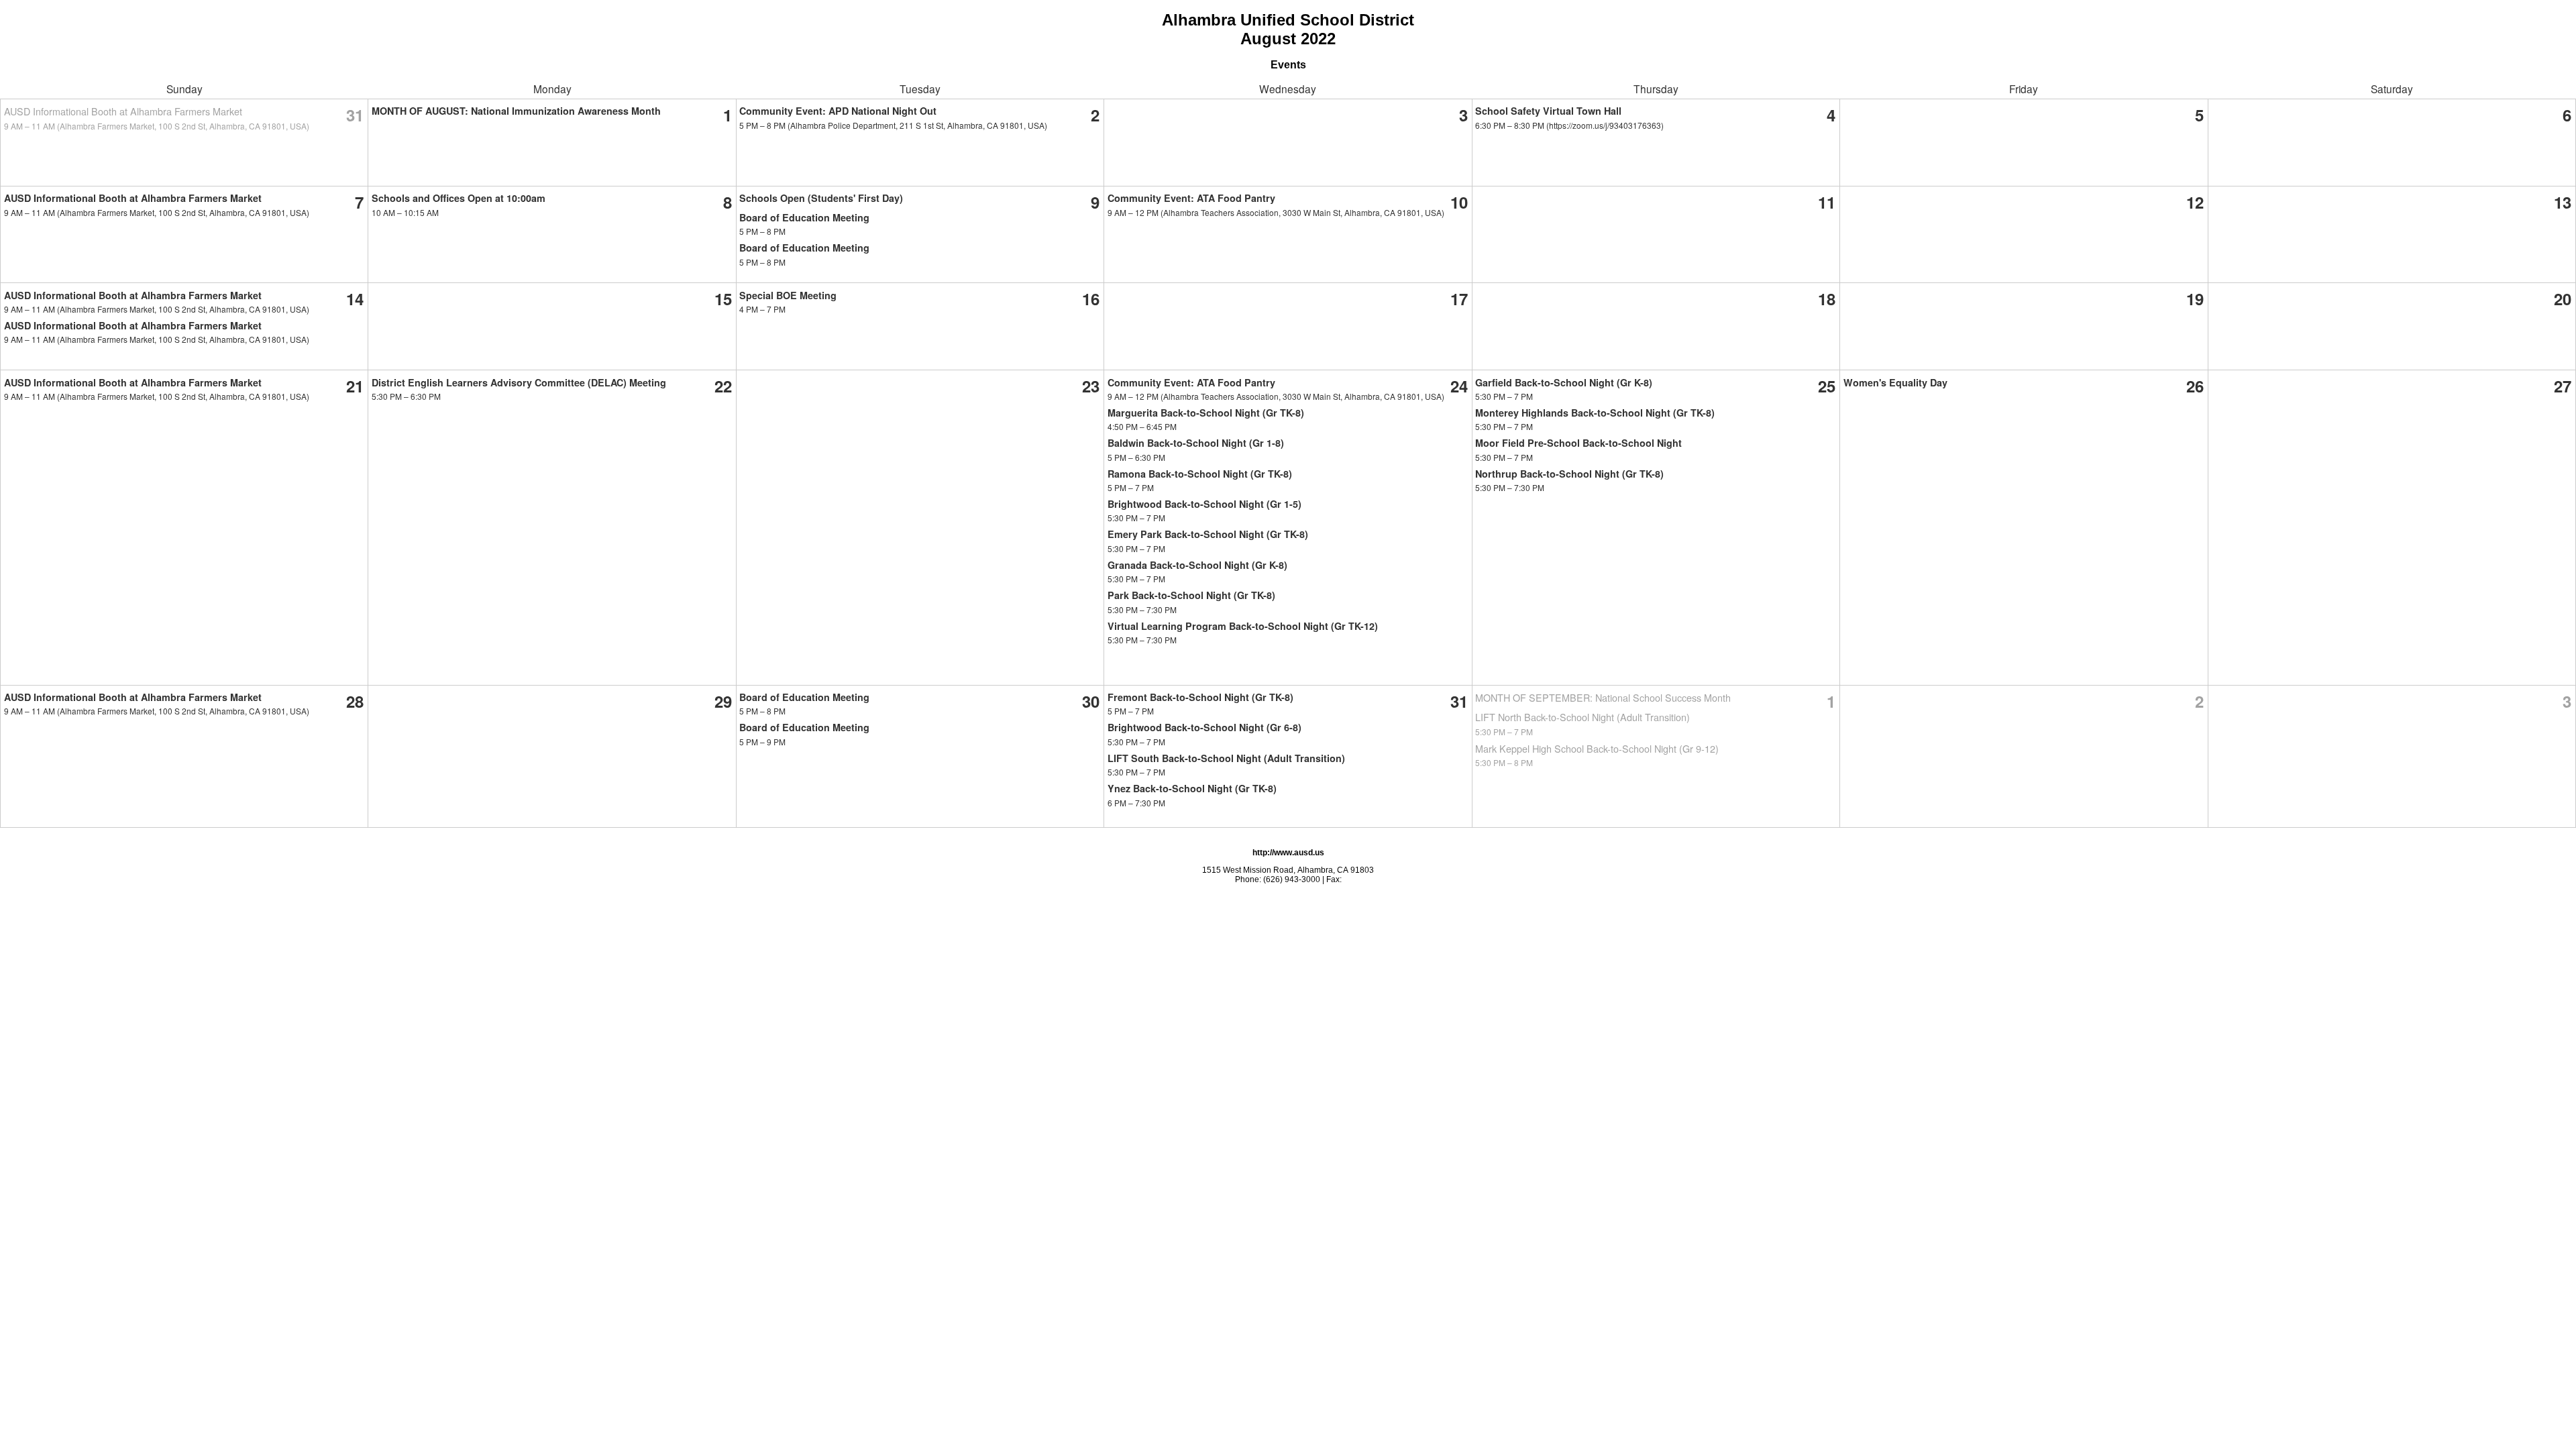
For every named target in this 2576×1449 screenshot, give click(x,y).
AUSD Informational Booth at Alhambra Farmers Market (123, 111)
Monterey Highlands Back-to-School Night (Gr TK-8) (1595, 413)
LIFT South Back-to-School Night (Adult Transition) (1226, 758)
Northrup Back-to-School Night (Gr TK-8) (1569, 474)
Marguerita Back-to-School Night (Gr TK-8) (1206, 413)
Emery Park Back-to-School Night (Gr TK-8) (1208, 534)
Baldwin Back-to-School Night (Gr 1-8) (1196, 443)
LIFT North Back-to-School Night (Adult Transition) (1582, 717)
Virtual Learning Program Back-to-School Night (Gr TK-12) (1243, 626)
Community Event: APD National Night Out (838, 111)
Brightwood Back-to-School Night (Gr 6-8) (1204, 727)
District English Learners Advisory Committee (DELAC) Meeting (519, 382)
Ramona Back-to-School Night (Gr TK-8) (1200, 474)
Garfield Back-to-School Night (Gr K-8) (1564, 382)
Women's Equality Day (1895, 382)
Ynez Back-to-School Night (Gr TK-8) (1192, 788)
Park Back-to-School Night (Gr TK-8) (1191, 595)
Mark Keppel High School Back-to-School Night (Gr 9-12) (1597, 748)
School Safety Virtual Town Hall (1548, 111)
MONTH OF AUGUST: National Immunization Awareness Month (516, 111)
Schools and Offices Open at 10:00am (459, 198)
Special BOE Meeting (788, 295)
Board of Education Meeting (804, 217)
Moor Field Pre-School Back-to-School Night (1578, 443)
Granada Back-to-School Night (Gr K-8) (1197, 565)
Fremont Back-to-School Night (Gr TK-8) (1200, 697)
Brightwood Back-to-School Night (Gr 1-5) (1204, 504)
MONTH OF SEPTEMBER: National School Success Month (1603, 697)
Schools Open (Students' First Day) (821, 198)
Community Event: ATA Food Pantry (1191, 198)
